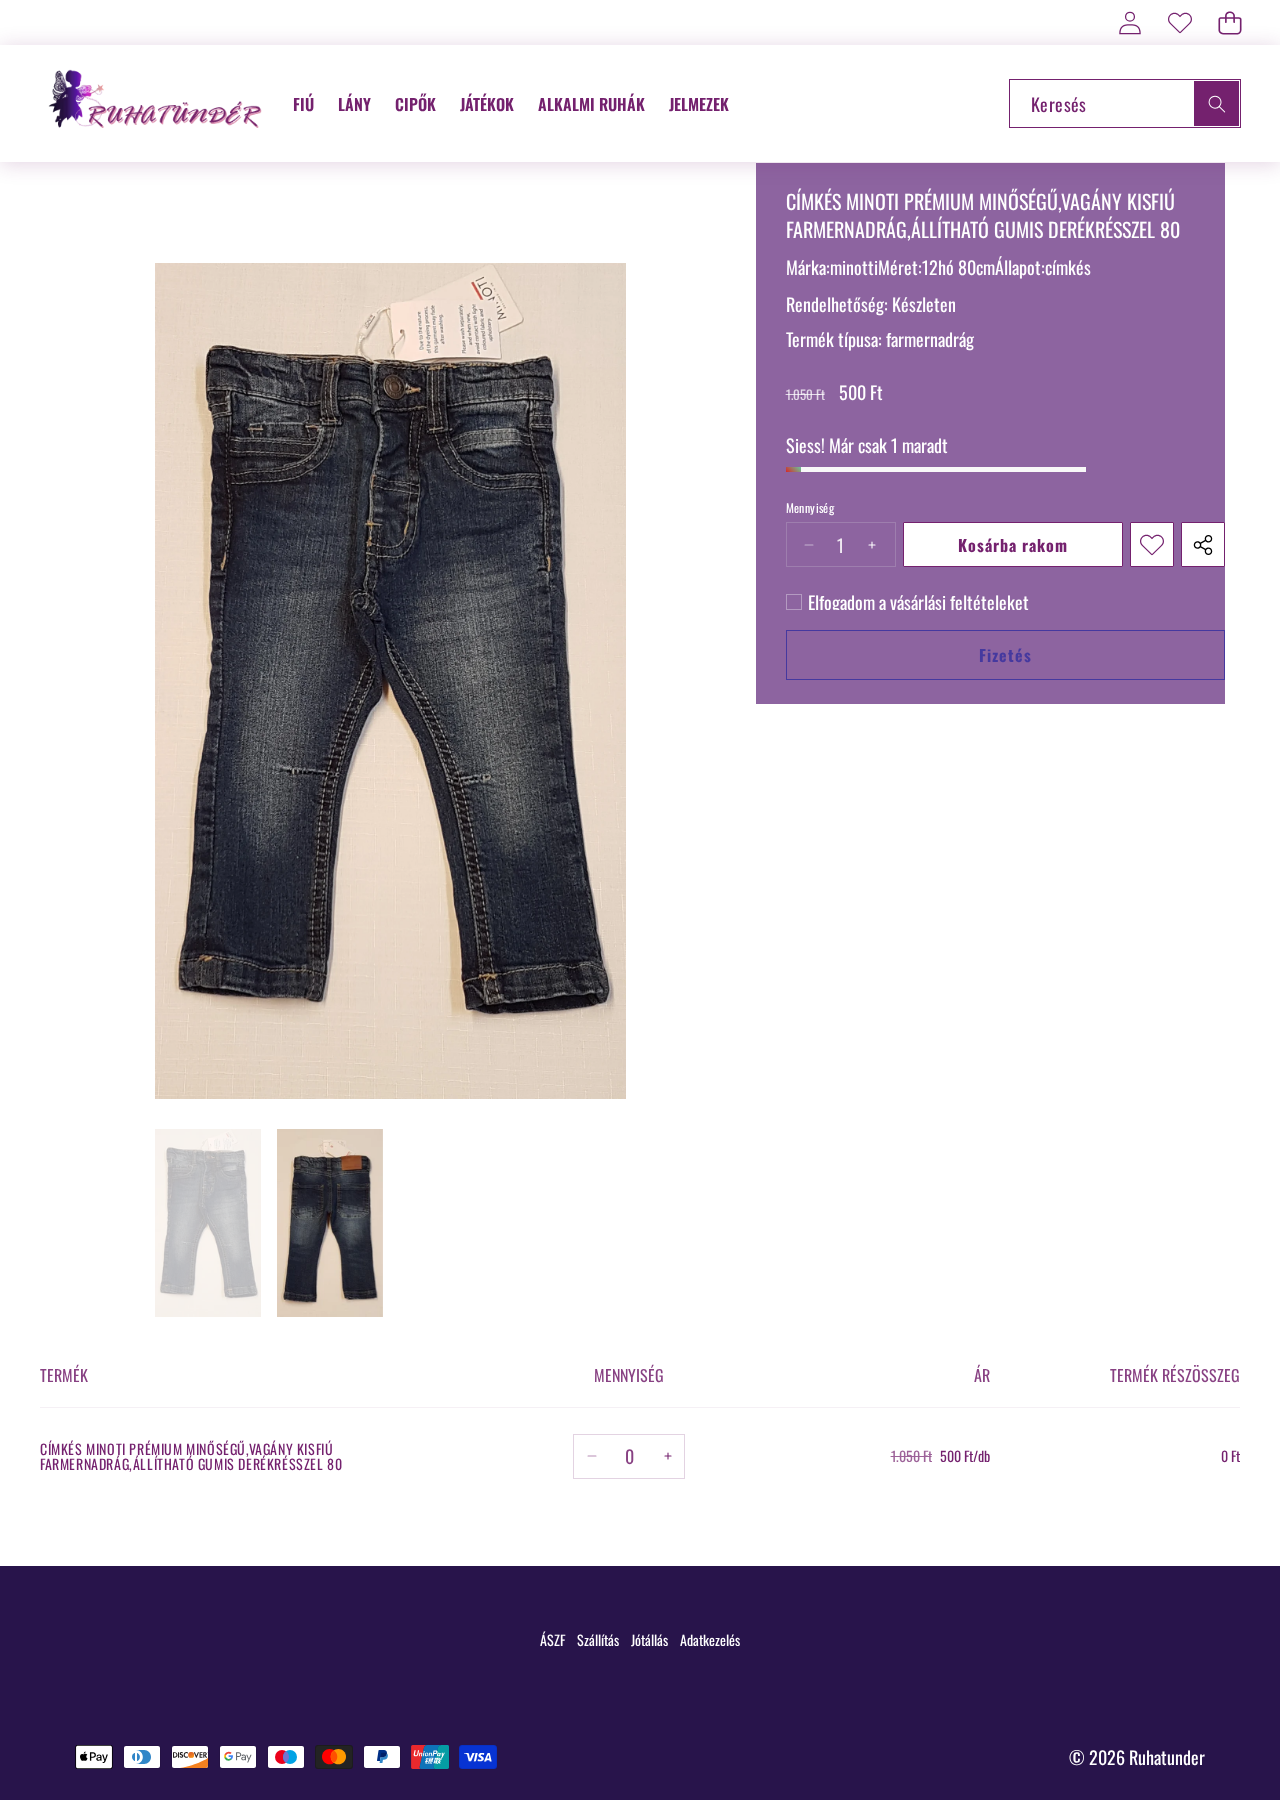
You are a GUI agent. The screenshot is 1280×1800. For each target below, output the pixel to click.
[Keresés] (1216, 103)
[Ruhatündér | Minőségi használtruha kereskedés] (158, 103)
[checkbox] (907, 602)
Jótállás (649, 1639)
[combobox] (1125, 103)
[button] (1229, 22)
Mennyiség (810, 508)
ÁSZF (552, 1639)
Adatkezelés (710, 1639)
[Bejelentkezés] (1129, 22)
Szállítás (598, 1639)
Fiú (303, 104)
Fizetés (1005, 655)
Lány (354, 104)
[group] (208, 1223)
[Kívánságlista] (1179, 22)
